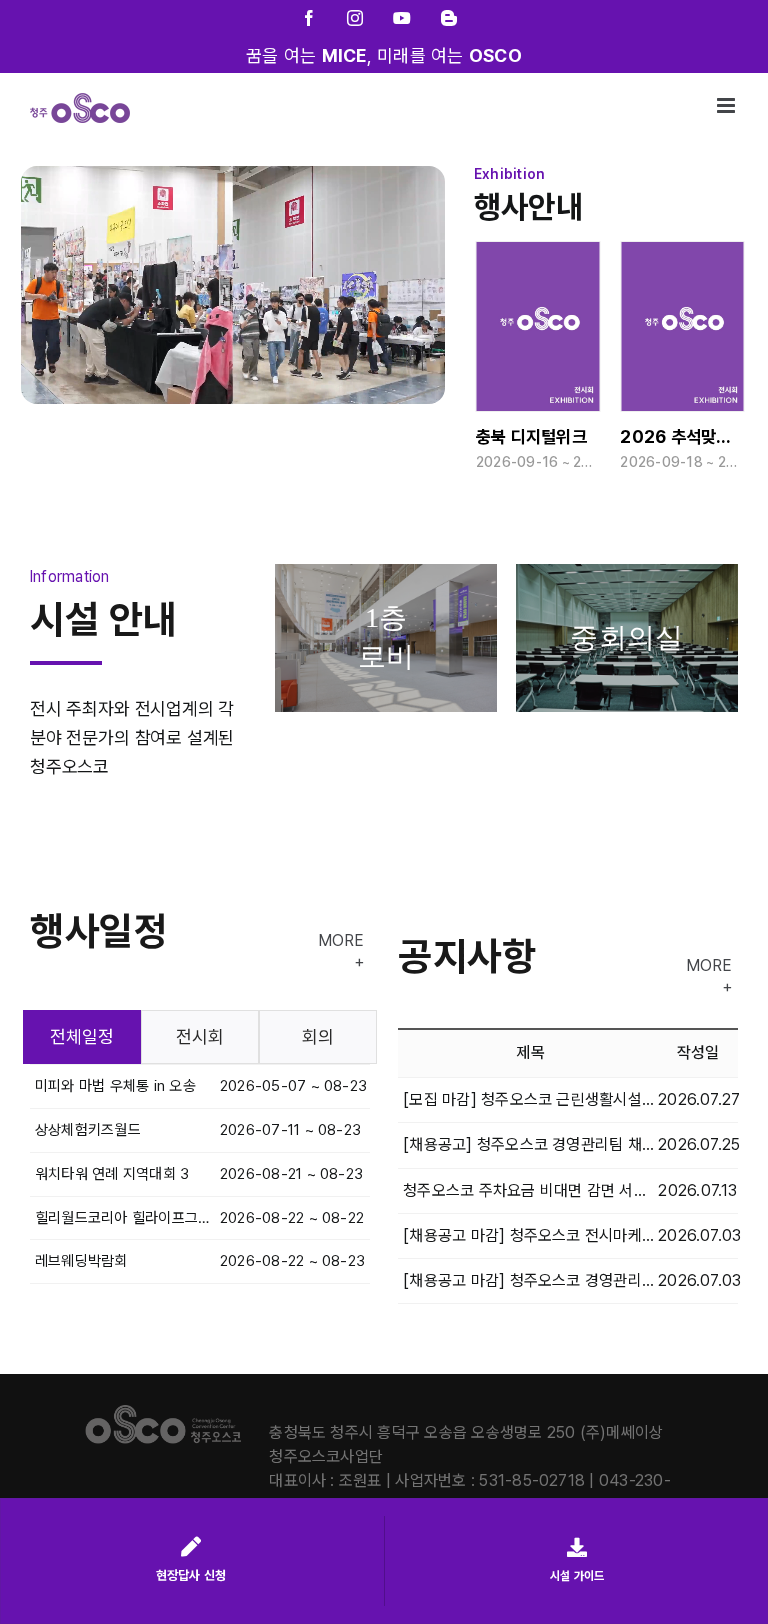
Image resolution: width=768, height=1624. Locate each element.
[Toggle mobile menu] (727, 105)
